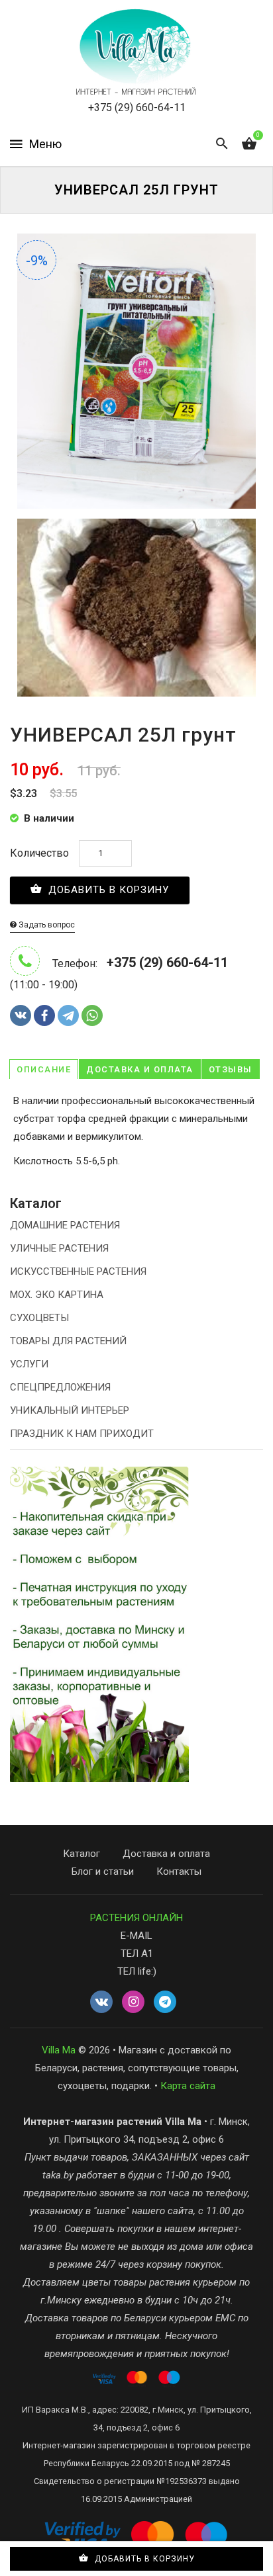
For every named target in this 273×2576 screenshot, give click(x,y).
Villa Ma (59, 2050)
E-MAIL (136, 1936)
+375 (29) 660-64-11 (137, 107)
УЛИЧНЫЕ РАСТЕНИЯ (59, 1248)
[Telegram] (68, 1015)
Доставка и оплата (140, 1069)
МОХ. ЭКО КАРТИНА (57, 1295)
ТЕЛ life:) (137, 1971)
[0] (249, 144)
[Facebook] (44, 1015)
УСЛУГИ (29, 1364)
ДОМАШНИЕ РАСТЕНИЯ (65, 1225)
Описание (44, 1069)
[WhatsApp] (92, 1015)
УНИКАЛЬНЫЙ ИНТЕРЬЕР (70, 1410)
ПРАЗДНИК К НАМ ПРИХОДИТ (82, 1434)
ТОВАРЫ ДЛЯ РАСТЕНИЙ (68, 1341)
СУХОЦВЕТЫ (39, 1318)
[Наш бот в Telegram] (165, 2002)
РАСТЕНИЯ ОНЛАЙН (136, 1918)
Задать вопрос (46, 925)
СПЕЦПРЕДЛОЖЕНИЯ (60, 1387)
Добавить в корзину (107, 890)
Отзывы (231, 1069)
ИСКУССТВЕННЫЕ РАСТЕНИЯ (78, 1271)
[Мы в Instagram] (133, 2002)
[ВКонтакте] (21, 1015)
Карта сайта (188, 2086)
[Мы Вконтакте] (101, 2002)
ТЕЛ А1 (137, 1953)
